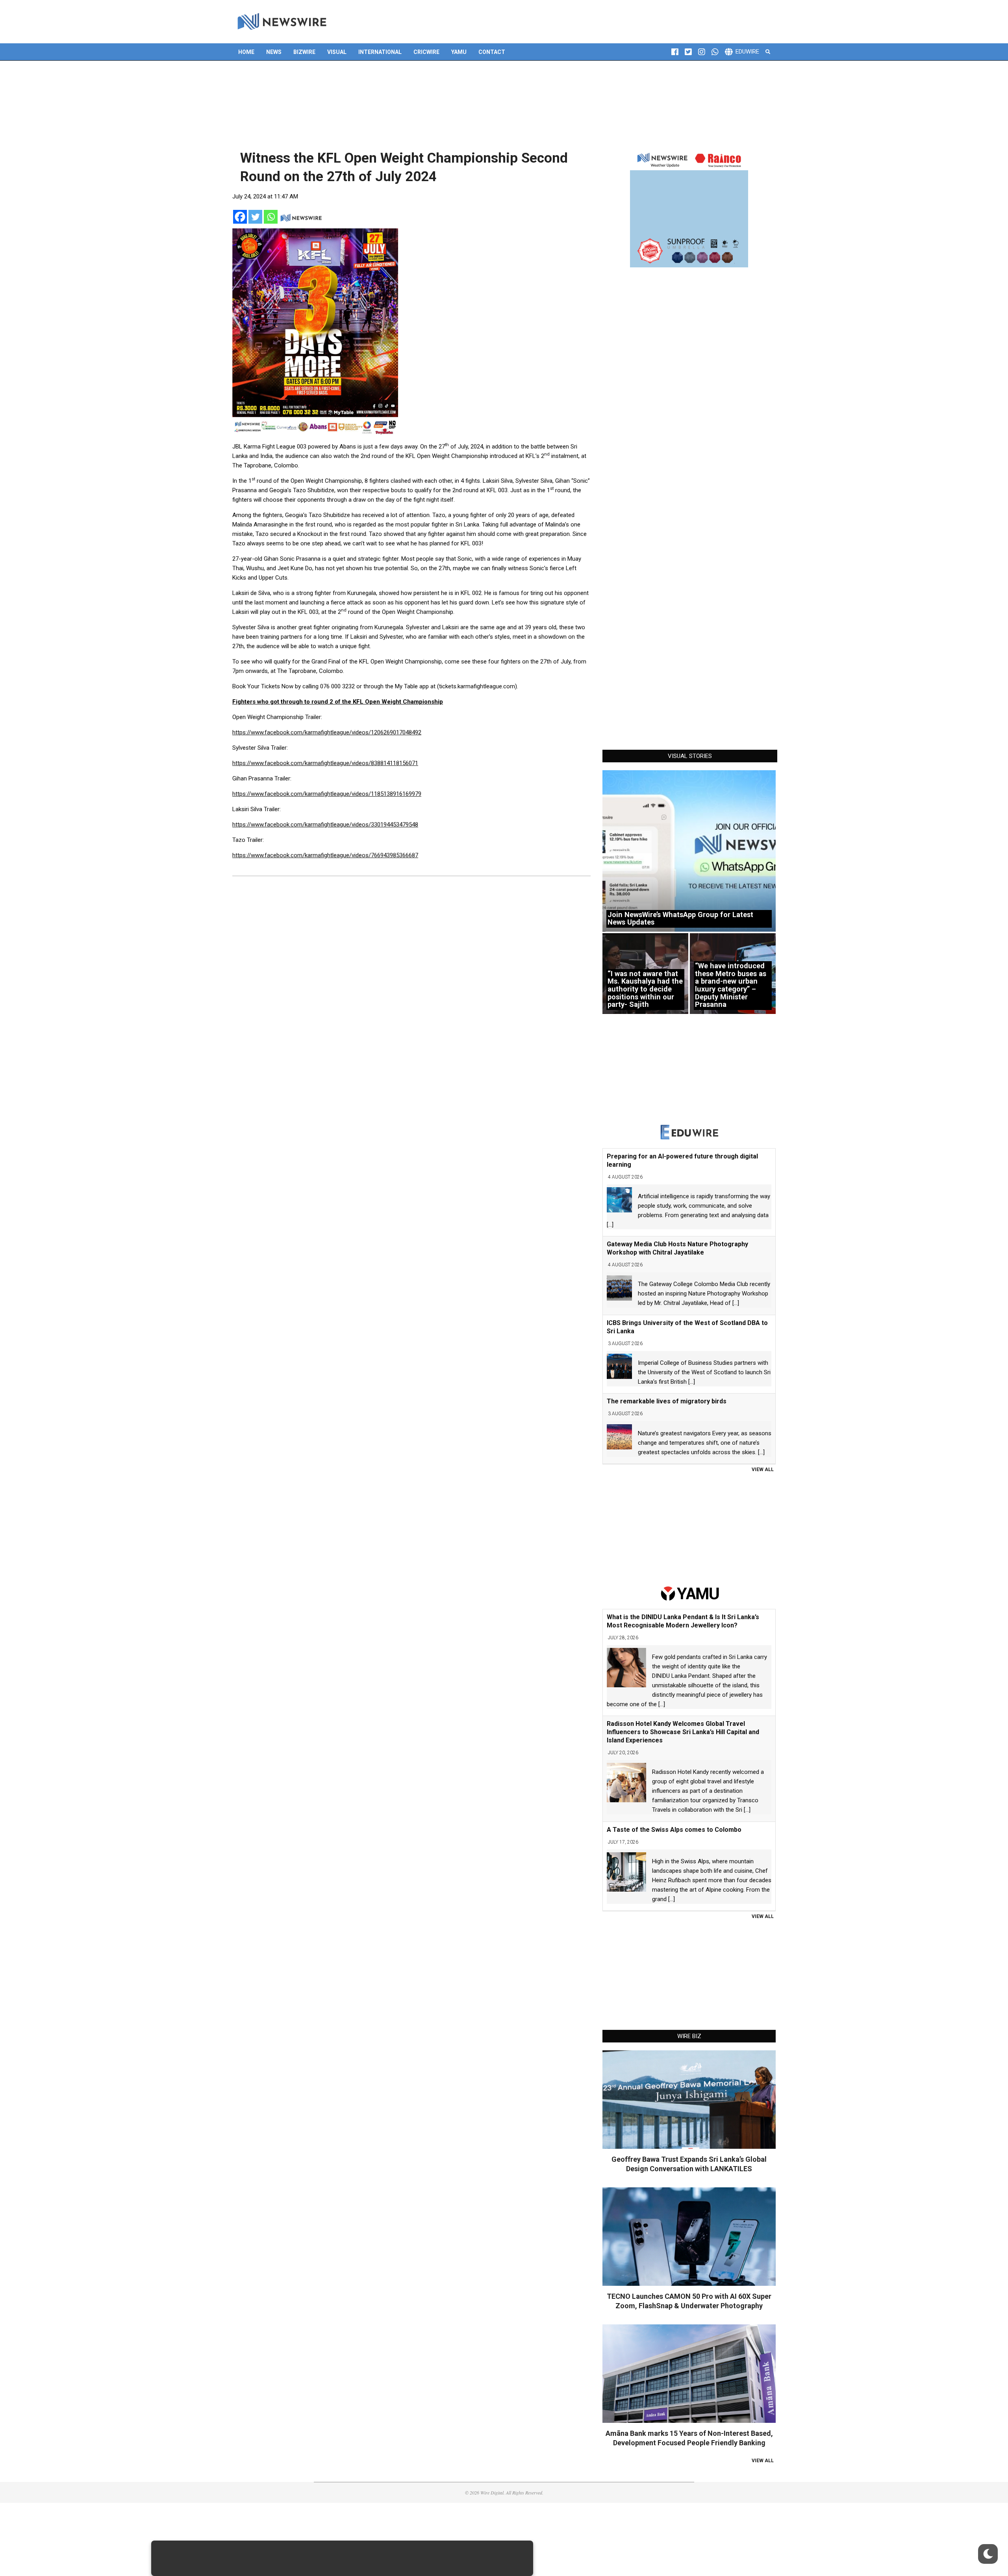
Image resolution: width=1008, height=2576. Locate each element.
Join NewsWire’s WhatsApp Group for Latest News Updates (680, 918)
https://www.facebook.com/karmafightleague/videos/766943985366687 (325, 855)
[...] (610, 1225)
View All (763, 1470)
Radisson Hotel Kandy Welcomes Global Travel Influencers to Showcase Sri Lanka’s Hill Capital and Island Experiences (683, 1732)
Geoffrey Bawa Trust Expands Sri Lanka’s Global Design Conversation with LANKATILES (689, 2164)
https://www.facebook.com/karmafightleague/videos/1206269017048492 (327, 732)
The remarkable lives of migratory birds (667, 1401)
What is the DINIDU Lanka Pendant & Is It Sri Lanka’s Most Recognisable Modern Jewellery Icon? (683, 1621)
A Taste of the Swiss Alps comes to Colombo (674, 1830)
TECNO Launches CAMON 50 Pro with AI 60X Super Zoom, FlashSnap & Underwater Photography (689, 2301)
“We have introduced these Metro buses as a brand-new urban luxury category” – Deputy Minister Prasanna (731, 985)
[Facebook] (240, 217)
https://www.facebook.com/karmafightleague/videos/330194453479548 (325, 825)
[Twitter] (255, 217)
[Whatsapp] (271, 217)
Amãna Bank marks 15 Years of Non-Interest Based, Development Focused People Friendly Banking (689, 2438)
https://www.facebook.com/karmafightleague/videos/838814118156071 (325, 763)
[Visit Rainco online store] (689, 208)
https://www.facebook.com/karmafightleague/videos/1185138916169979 (327, 794)
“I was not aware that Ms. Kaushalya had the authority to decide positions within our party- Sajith (645, 989)
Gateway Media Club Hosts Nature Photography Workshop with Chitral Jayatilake (677, 1248)
